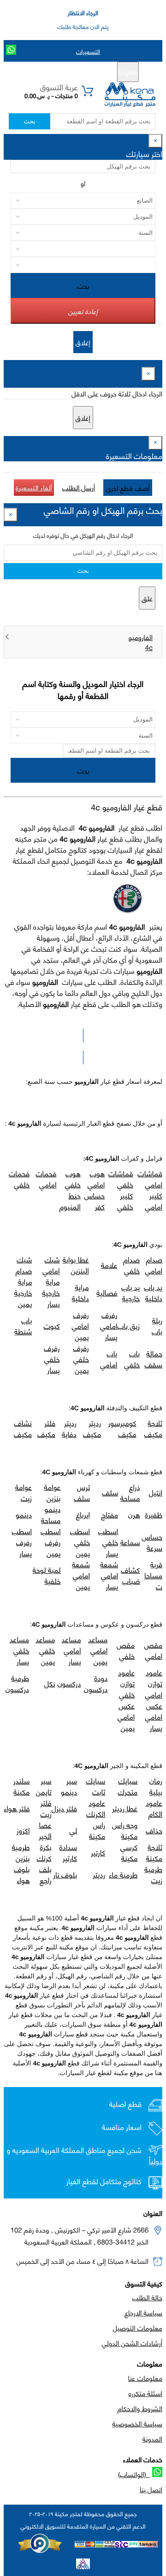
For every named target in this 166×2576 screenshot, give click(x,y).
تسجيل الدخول (44, 72)
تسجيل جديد (86, 72)
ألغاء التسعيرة (34, 487)
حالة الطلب (147, 2297)
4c (149, 647)
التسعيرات (88, 51)
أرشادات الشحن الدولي (132, 2343)
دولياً (156, 2161)
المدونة (152, 2438)
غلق (147, 598)
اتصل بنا (151, 2489)
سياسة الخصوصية (137, 2423)
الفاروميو (141, 637)
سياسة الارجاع (143, 2312)
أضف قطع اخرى (128, 488)
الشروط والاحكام (140, 2408)
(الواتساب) (134, 2474)
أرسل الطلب (79, 487)
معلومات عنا (145, 2378)
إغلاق (83, 342)
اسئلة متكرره (145, 2393)
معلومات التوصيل (138, 2327)
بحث (29, 121)
